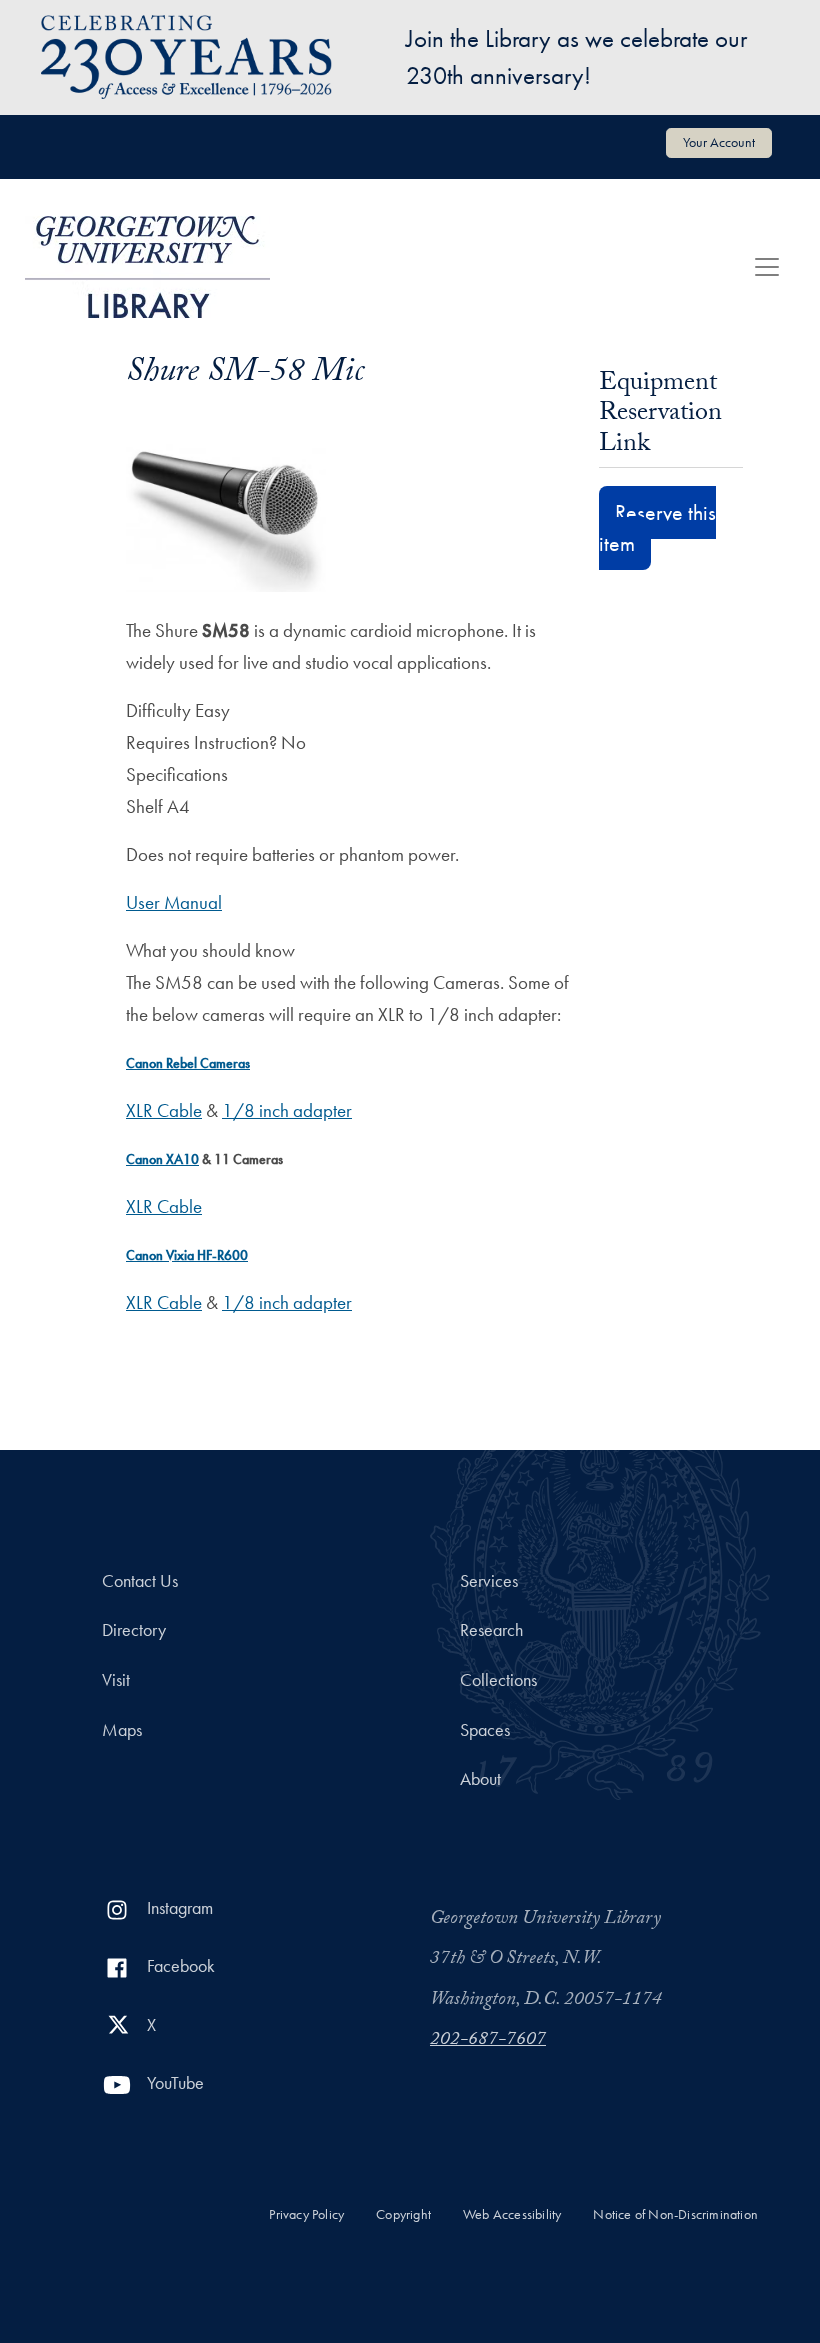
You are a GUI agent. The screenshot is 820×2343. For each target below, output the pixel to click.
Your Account (719, 142)
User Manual (174, 902)
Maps (122, 1730)
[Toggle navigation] (767, 267)
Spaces (485, 1730)
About (480, 1779)
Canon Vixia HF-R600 (187, 1255)
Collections (498, 1680)
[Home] (147, 267)
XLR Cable (164, 1110)
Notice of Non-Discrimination (675, 2214)
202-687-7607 (488, 2041)
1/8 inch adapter (287, 1110)
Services (489, 1581)
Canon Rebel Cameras (188, 1063)
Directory (134, 1630)
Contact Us (140, 1581)
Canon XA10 (162, 1159)
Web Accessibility (512, 2214)
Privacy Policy (306, 2214)
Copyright (403, 2214)
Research (491, 1630)
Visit (116, 1680)
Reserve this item (657, 528)
